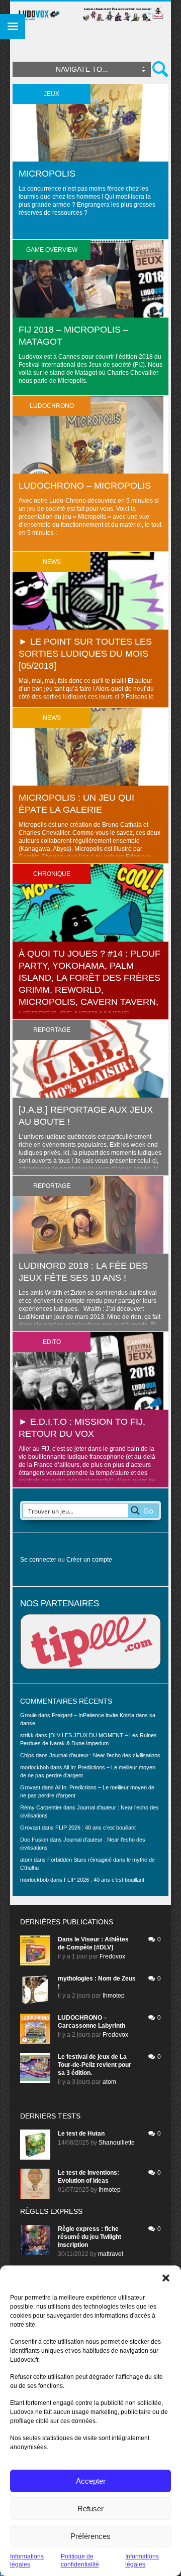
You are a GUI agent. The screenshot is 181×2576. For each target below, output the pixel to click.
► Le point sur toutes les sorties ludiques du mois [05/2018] (85, 654)
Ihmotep (114, 1996)
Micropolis (47, 174)
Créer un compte (89, 1560)
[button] (166, 2278)
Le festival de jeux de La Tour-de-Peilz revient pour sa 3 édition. (95, 2065)
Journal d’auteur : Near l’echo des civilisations (105, 1755)
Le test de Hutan (81, 2134)
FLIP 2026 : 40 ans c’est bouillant (96, 1828)
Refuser (90, 2509)
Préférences (90, 2536)
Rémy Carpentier (41, 1807)
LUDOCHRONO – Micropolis (85, 486)
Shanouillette (117, 2143)
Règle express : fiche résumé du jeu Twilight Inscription (89, 2237)
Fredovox (112, 1956)
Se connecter (38, 1560)
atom (109, 2082)
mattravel (111, 2254)
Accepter (91, 2481)
